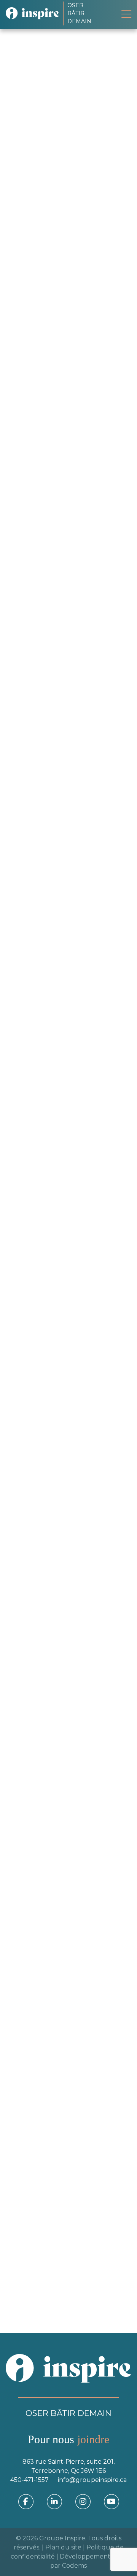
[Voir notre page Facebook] (26, 2501)
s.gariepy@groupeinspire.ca (59, 1098)
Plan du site (63, 2547)
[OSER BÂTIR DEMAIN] (34, 13)
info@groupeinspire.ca (92, 2480)
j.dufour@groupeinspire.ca (58, 2076)
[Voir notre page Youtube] (112, 2501)
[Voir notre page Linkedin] (24, 1112)
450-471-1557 (29, 2480)
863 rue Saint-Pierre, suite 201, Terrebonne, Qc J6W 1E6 (68, 2466)
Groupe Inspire (62, 2538)
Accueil (45, 97)
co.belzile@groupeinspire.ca (60, 1462)
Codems (74, 2566)
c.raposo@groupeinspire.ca (58, 1837)
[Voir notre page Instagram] (83, 2501)
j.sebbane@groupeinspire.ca (60, 751)
